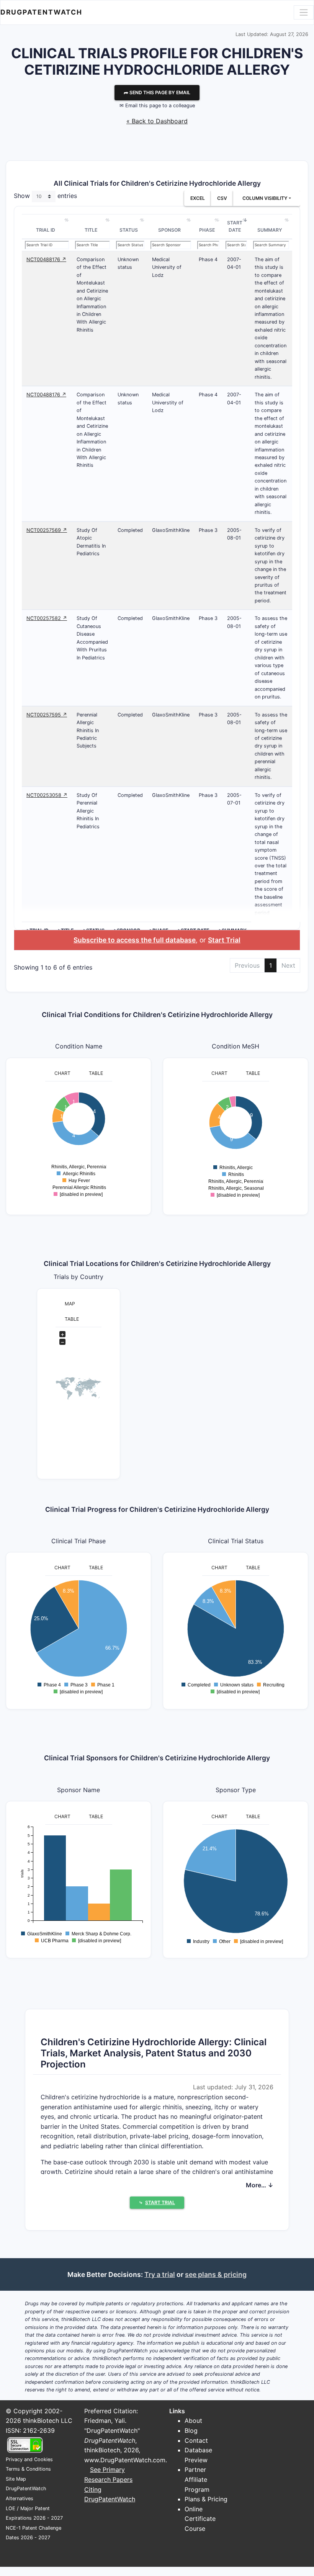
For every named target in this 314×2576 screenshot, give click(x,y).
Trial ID (46, 230)
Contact (196, 2440)
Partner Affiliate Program (197, 2479)
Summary (270, 230)
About (193, 2421)
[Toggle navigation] (304, 12)
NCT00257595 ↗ (47, 715)
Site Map (16, 2479)
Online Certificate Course (200, 2519)
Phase (207, 230)
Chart (62, 1073)
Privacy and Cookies (29, 2459)
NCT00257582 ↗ (47, 618)
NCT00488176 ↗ (46, 259)
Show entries (45, 196)
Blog (191, 2430)
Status (129, 230)
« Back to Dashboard (157, 121)
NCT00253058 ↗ (47, 795)
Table (96, 1073)
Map (70, 1304)
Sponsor (169, 230)
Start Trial (224, 940)
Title (91, 230)
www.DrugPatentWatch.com (125, 2460)
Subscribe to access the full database (135, 940)
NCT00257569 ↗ (47, 530)
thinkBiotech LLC (48, 2421)
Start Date (235, 227)
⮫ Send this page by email (157, 92)
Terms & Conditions (28, 2469)
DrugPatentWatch (41, 12)
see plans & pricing (216, 2274)
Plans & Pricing (206, 2499)
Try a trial (160, 2274)
